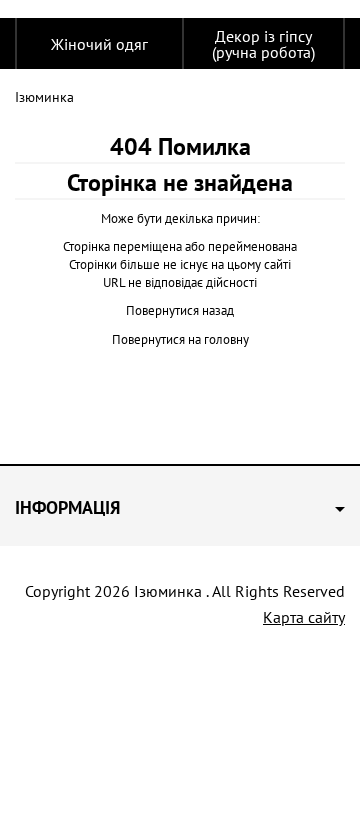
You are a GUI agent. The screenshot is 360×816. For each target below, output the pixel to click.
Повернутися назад (180, 310)
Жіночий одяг (99, 44)
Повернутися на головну (180, 339)
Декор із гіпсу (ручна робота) (263, 44)
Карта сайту (304, 617)
